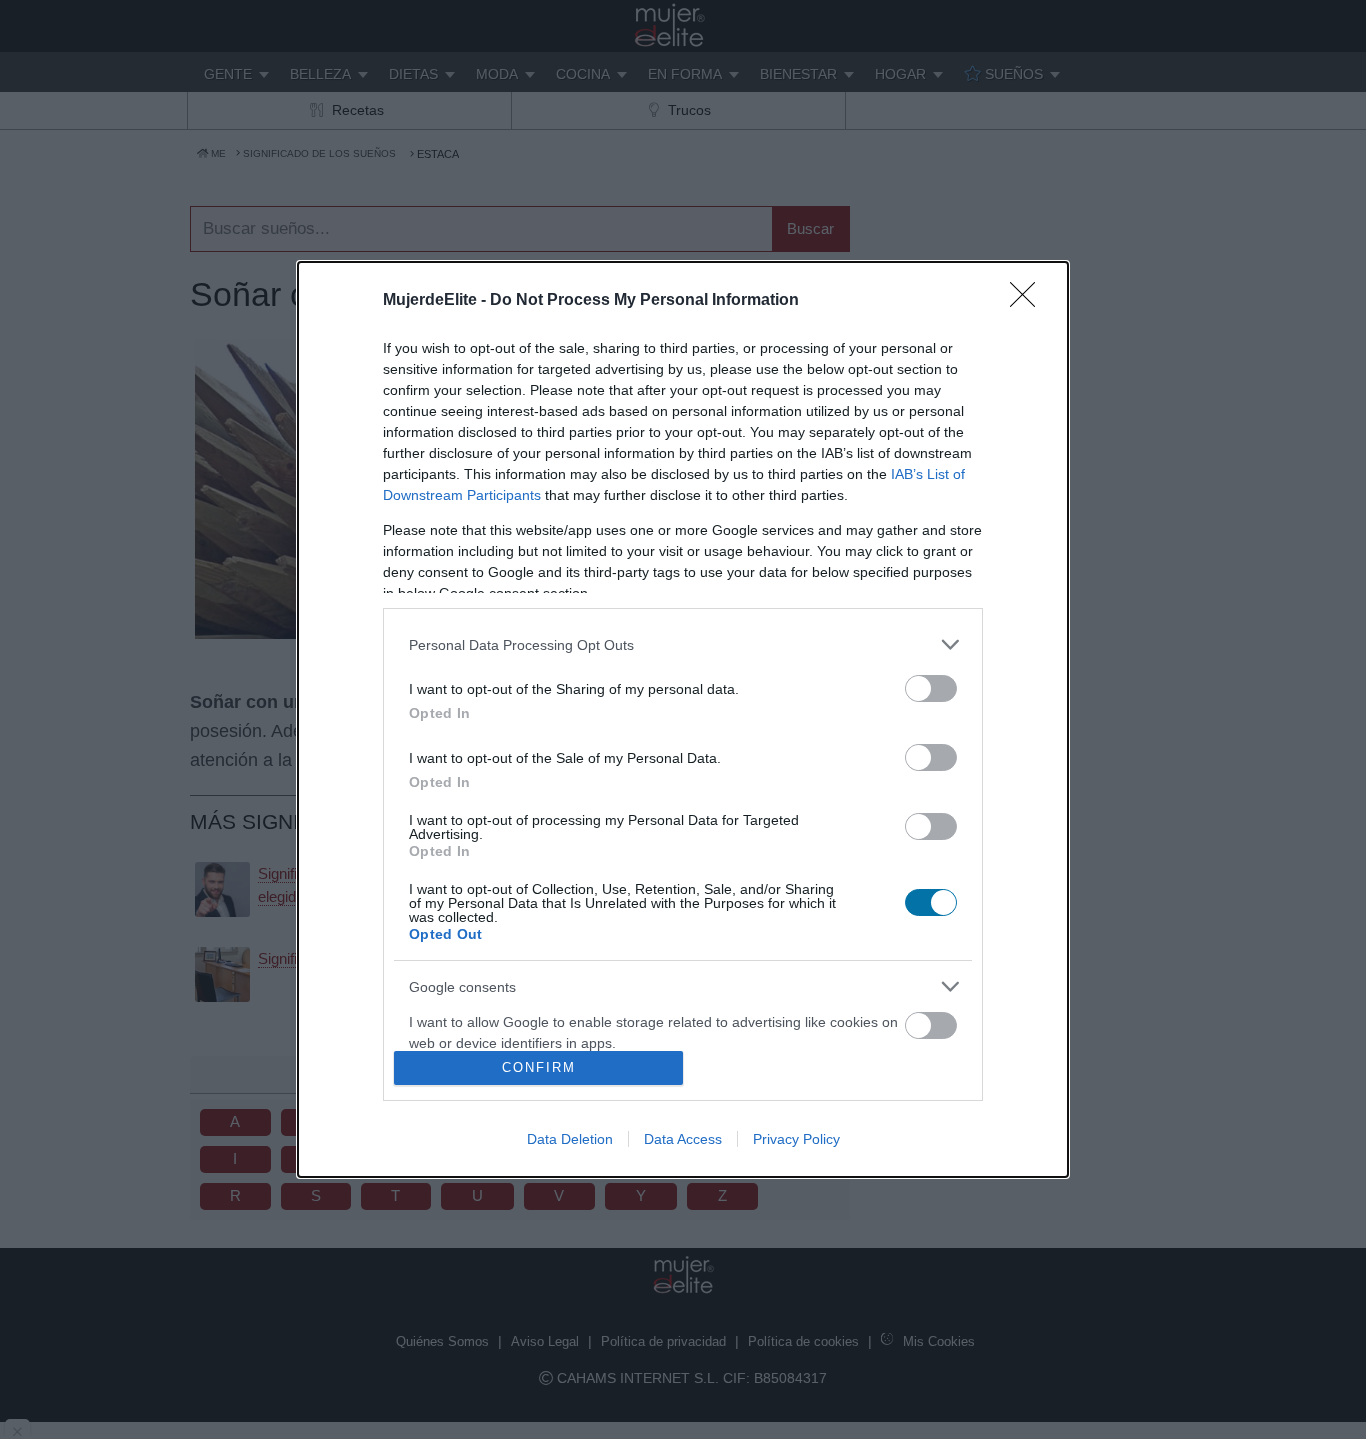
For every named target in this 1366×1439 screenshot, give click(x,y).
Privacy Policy (796, 1139)
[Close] (1029, 301)
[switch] (931, 688)
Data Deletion (570, 1139)
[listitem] (683, 644)
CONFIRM (539, 1067)
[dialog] (683, 719)
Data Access (683, 1139)
